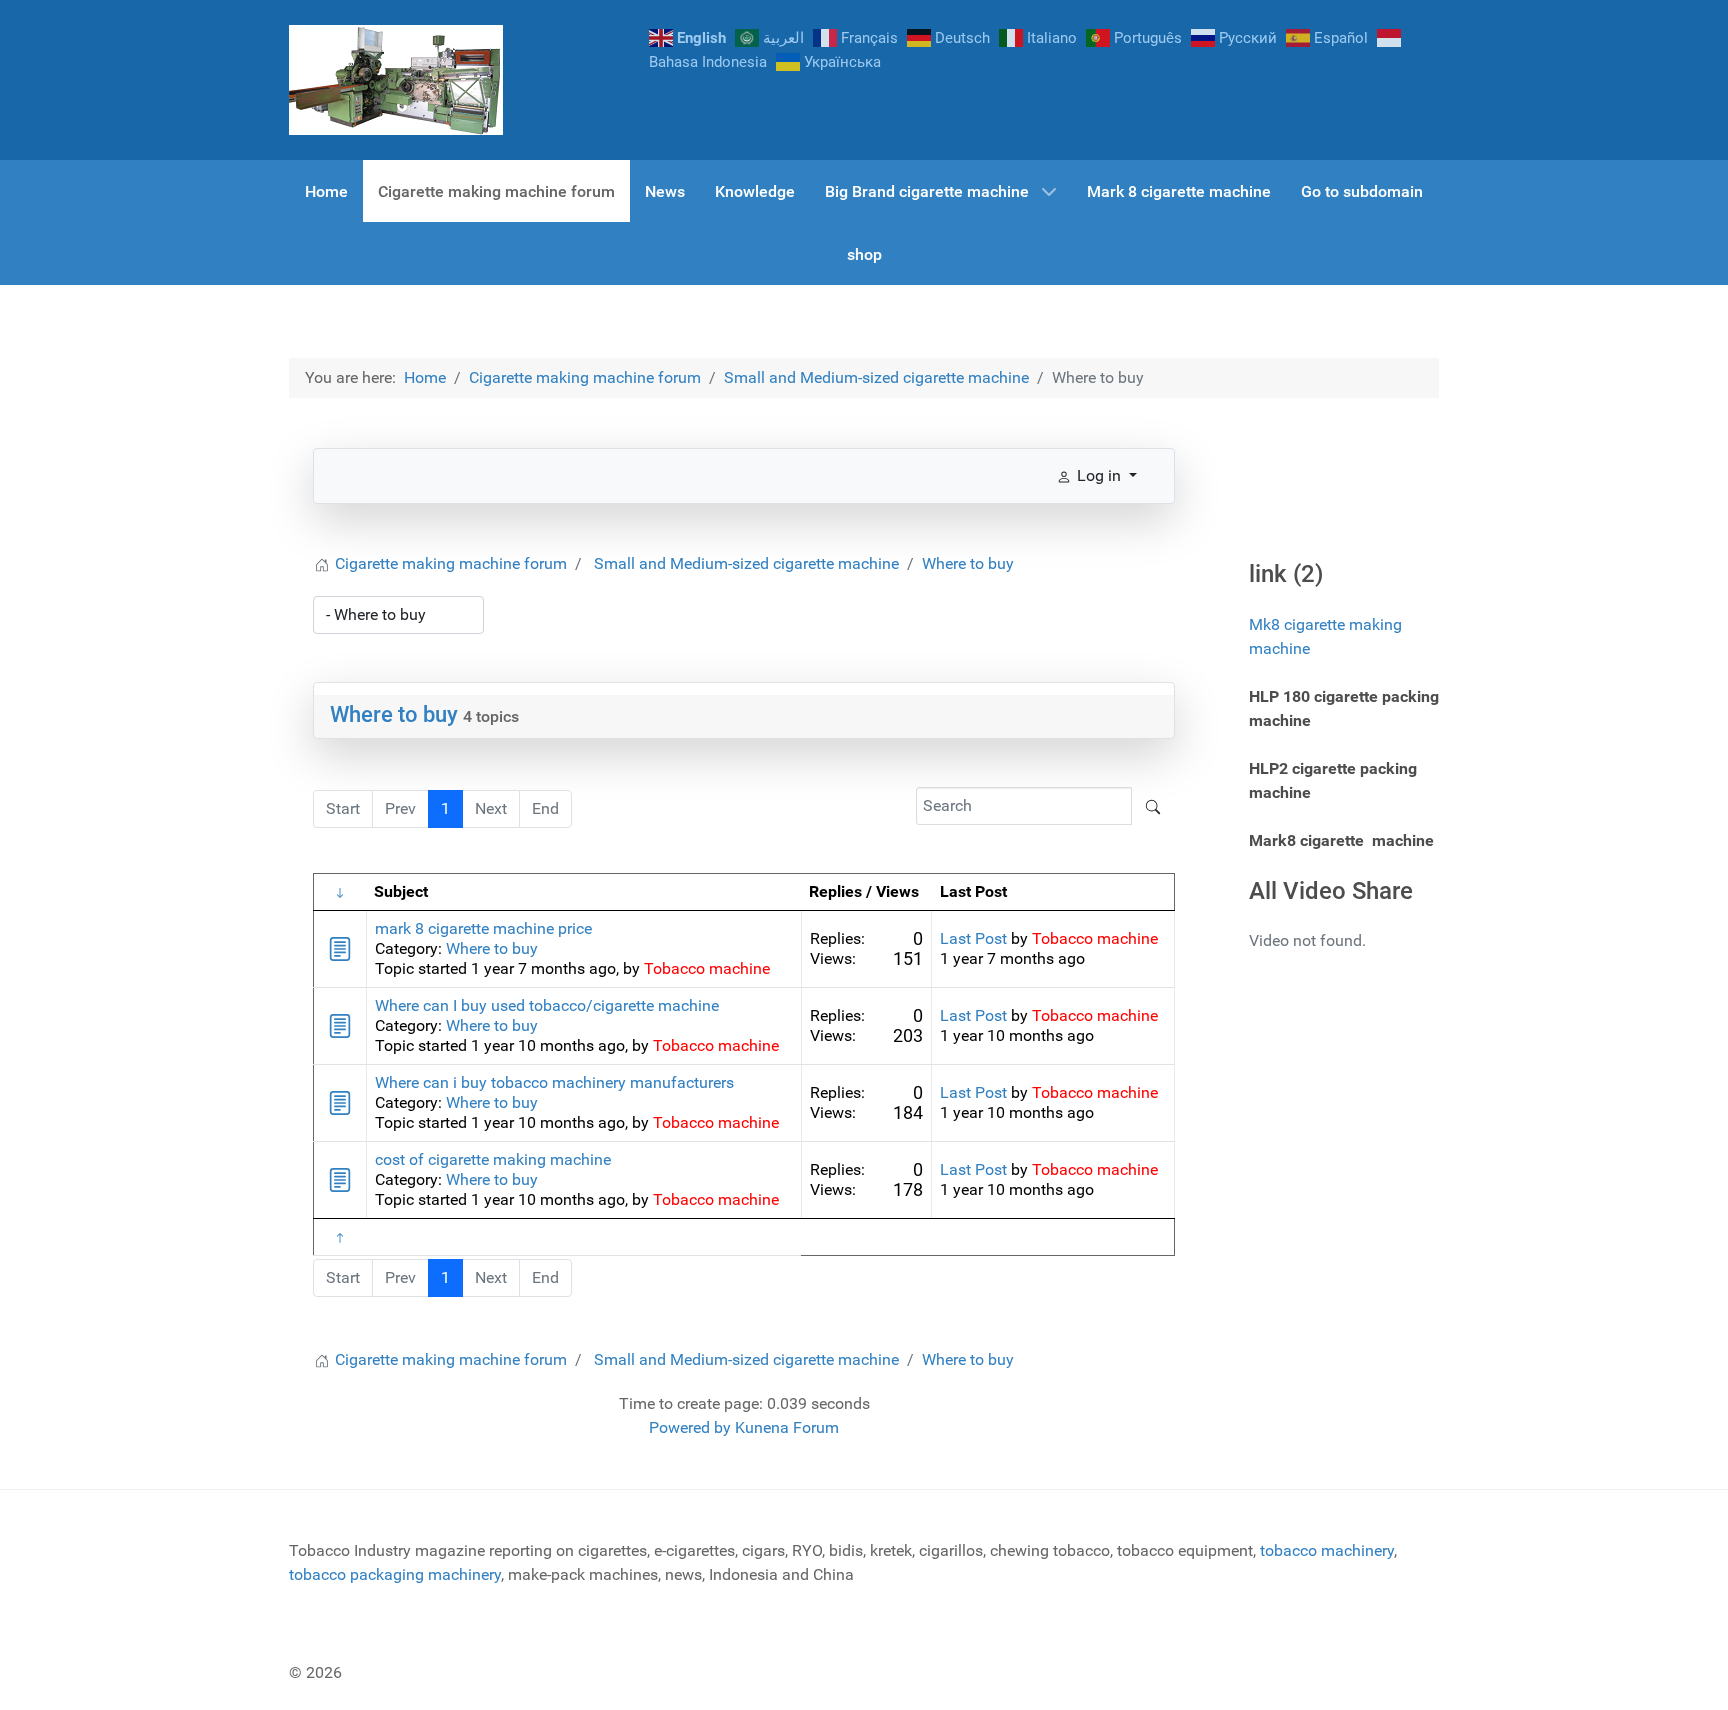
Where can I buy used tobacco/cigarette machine (547, 1005)
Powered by (690, 1427)
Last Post (973, 938)
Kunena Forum (787, 1427)
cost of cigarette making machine (493, 1159)
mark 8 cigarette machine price (483, 928)
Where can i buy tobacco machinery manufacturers (554, 1082)
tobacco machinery (1327, 1550)
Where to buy (394, 714)
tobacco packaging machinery (395, 1574)
